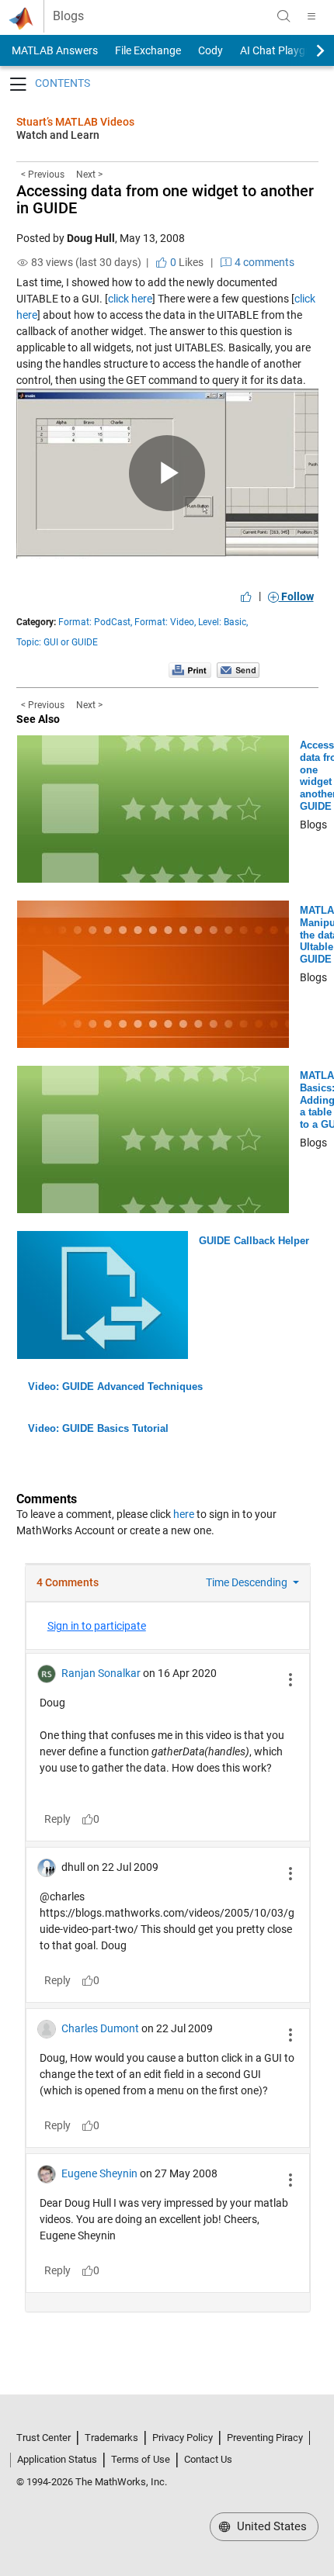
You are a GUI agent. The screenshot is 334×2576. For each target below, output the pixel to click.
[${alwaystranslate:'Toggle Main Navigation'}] (311, 16)
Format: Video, (165, 622)
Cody (210, 50)
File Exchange (148, 50)
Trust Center (43, 2438)
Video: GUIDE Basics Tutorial (98, 1428)
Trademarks (111, 2438)
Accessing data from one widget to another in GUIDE (165, 199)
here (184, 1514)
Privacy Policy (183, 2438)
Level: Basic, (223, 622)
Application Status (57, 2459)
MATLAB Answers (54, 50)
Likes (186, 262)
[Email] (238, 669)
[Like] (246, 596)
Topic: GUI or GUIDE (57, 642)
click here (130, 299)
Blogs (68, 16)
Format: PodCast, (95, 622)
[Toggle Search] (284, 16)
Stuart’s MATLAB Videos (75, 122)
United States (270, 2526)
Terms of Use (141, 2459)
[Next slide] (307, 50)
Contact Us (208, 2459)
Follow (296, 596)
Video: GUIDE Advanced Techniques (115, 1387)
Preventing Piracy (265, 2438)
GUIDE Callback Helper (254, 1241)
